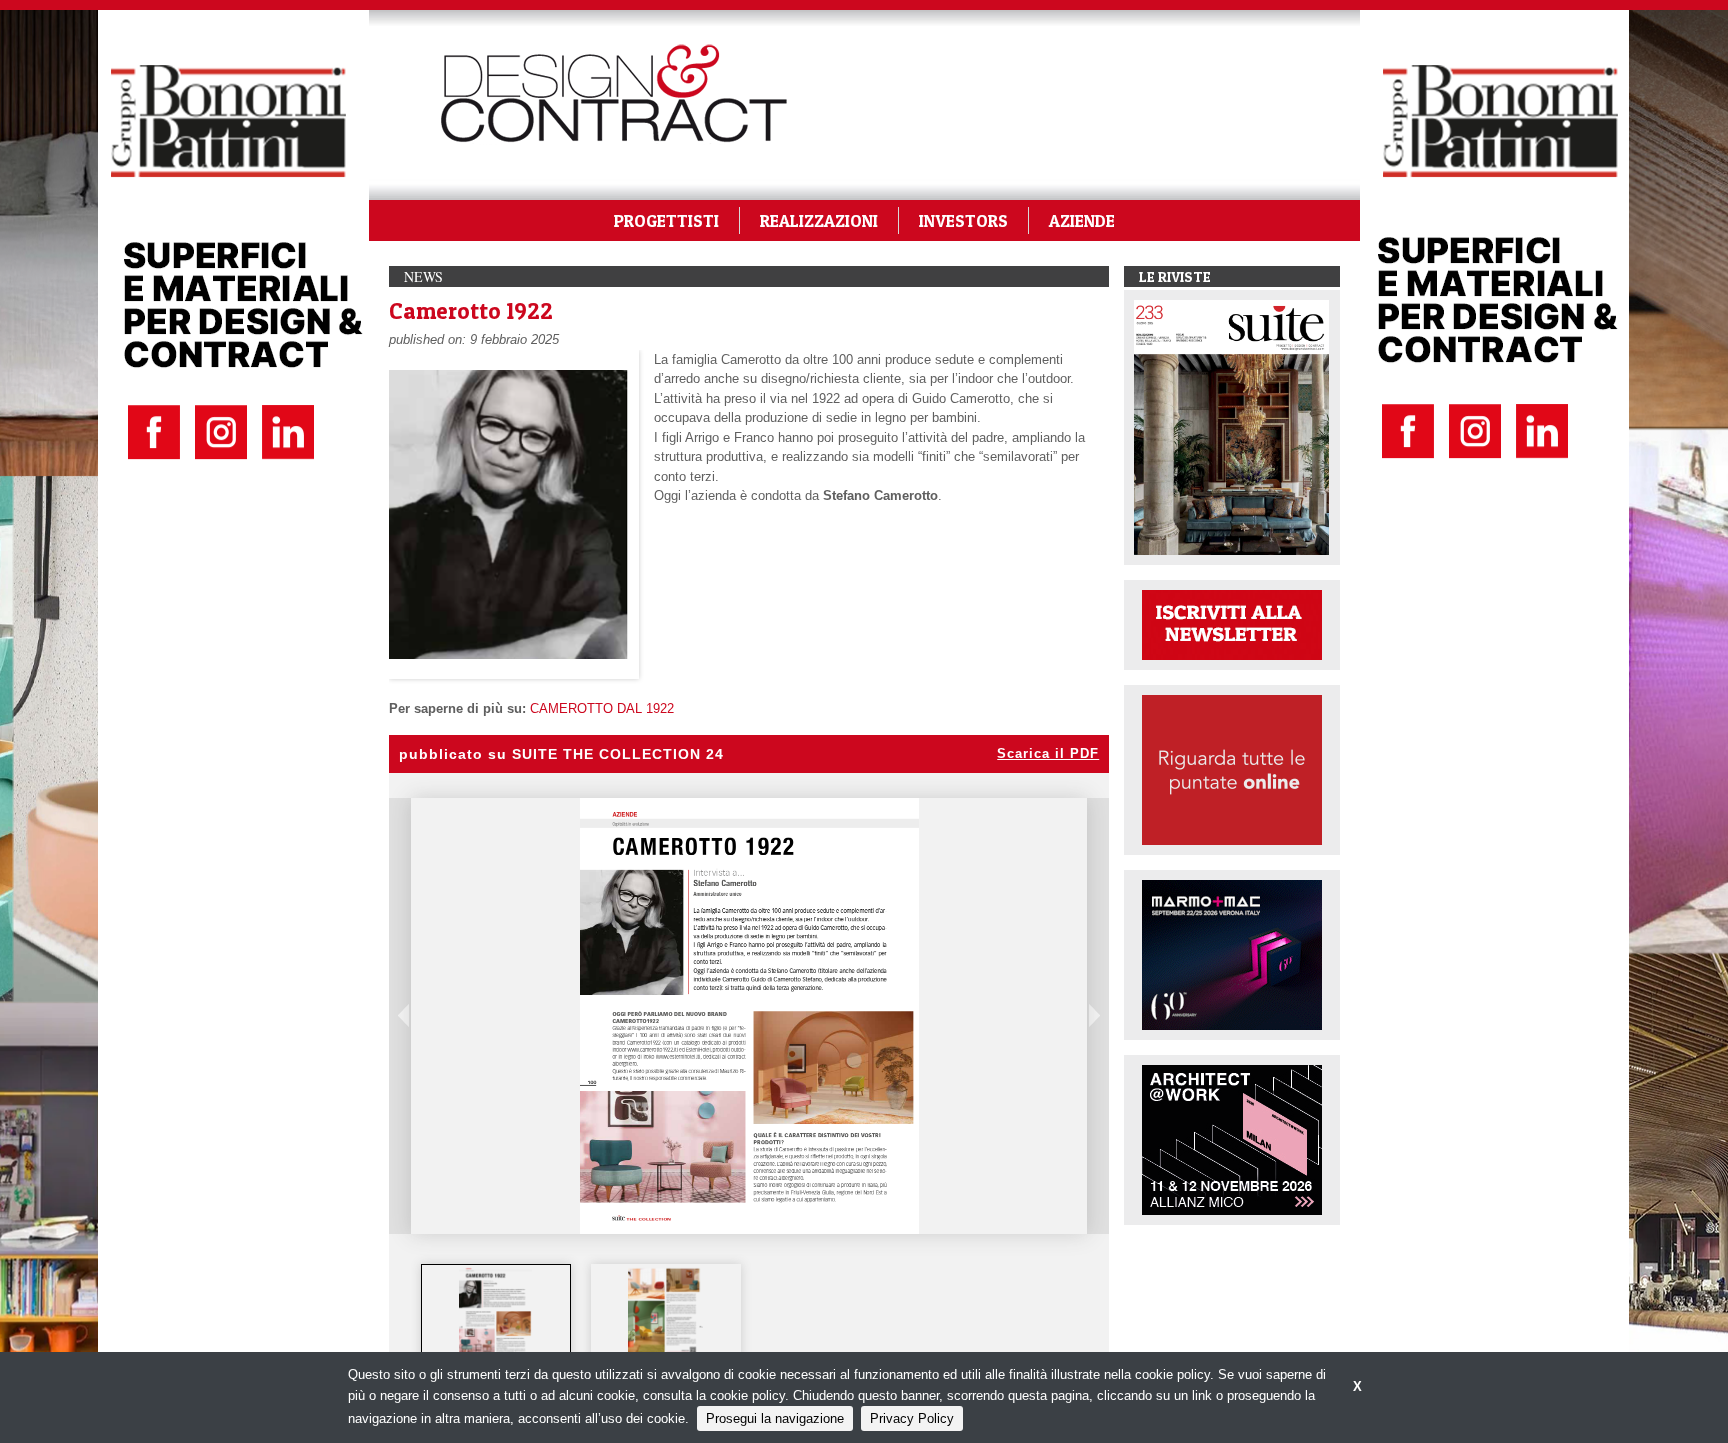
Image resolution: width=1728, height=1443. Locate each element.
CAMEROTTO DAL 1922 (602, 708)
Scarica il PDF (1048, 753)
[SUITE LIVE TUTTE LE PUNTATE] (1232, 768)
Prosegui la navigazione (775, 1418)
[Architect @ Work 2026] (1232, 1138)
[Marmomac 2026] (1232, 953)
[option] (496, 1312)
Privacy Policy (912, 1418)
